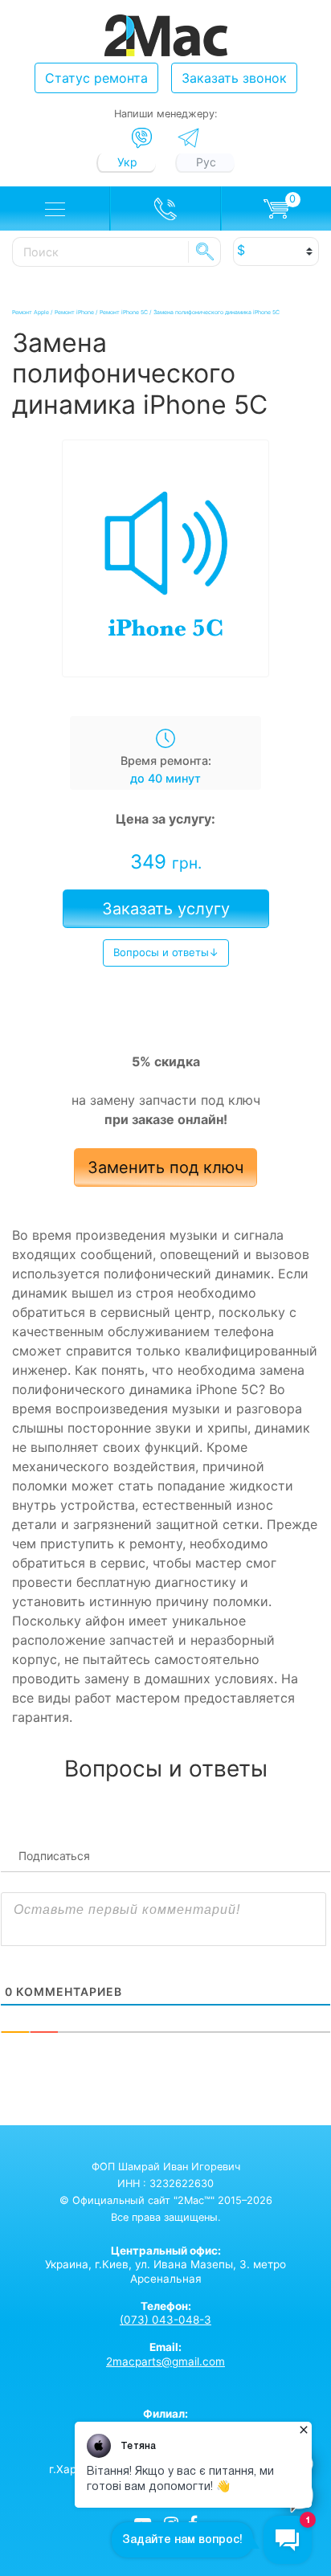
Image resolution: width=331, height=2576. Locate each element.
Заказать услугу (166, 909)
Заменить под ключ (165, 1167)
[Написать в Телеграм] (188, 138)
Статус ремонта (96, 78)
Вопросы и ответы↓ (166, 952)
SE (205, 251)
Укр (127, 162)
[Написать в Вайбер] (142, 138)
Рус (206, 162)
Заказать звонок (234, 78)
